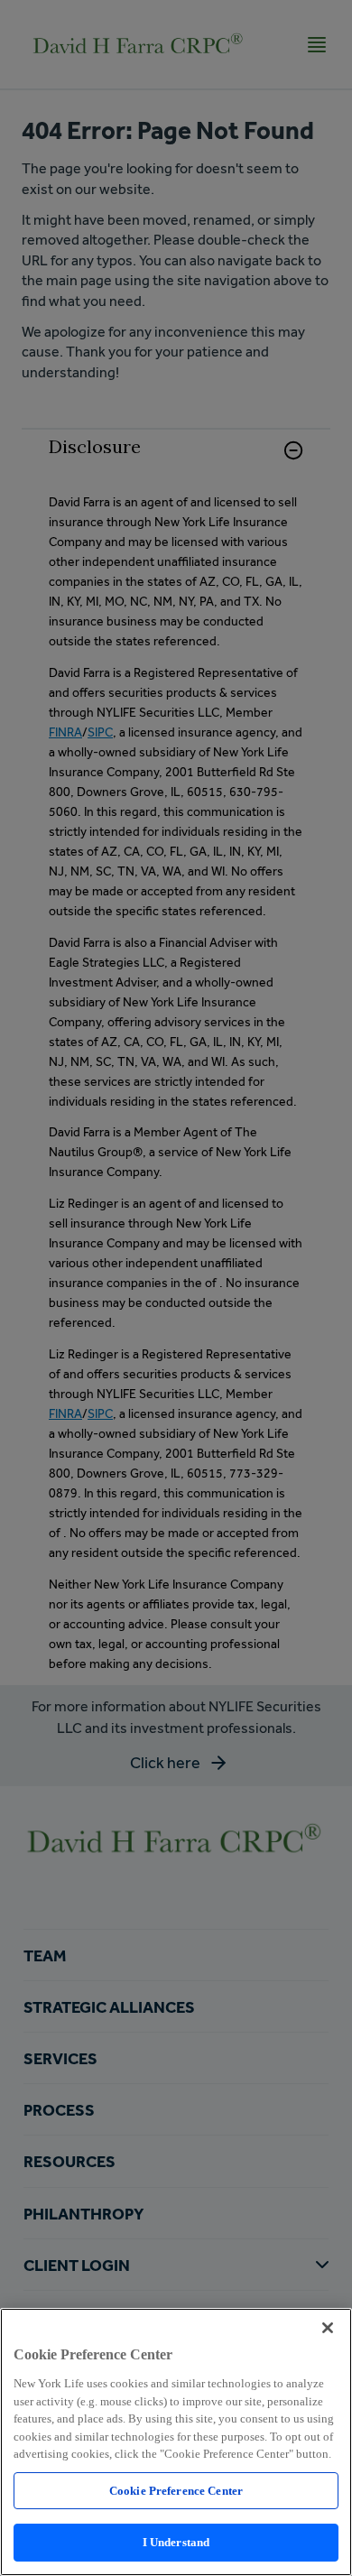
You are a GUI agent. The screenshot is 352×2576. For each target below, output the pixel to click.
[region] (176, 2442)
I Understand (176, 2542)
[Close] (328, 2328)
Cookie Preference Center (176, 2491)
